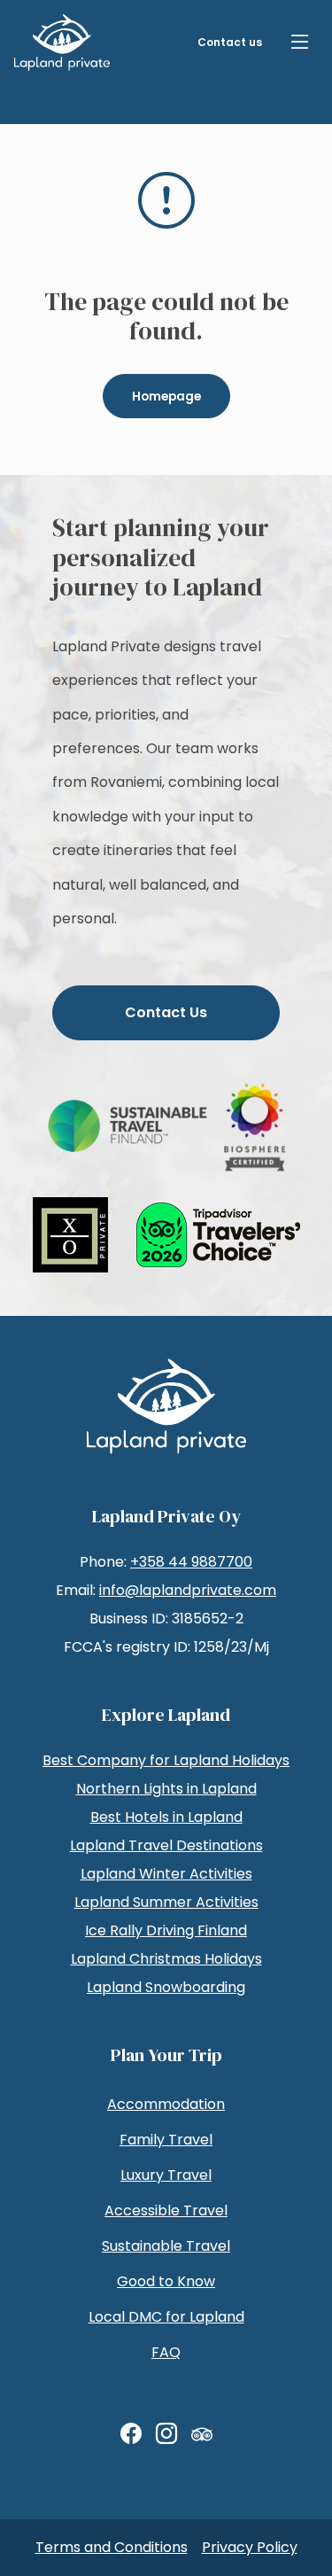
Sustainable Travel (166, 2246)
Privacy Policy (250, 2547)
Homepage (166, 397)
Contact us (230, 42)
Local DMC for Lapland (166, 2317)
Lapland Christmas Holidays (166, 1959)
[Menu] (300, 43)
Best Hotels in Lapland (166, 1817)
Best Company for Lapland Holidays (166, 1760)
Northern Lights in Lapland (166, 1789)
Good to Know (166, 2281)
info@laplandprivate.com (188, 1590)
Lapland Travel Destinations (166, 1845)
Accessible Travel (166, 2210)
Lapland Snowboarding (166, 1987)
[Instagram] (166, 2434)
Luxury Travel (166, 2175)
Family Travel (166, 2140)
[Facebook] (131, 2434)
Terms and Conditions (112, 2547)
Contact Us (166, 1012)
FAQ (166, 2352)
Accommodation (166, 2104)
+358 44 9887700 (191, 1562)
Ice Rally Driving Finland (166, 1930)
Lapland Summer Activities (166, 1902)
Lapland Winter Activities (166, 1874)
